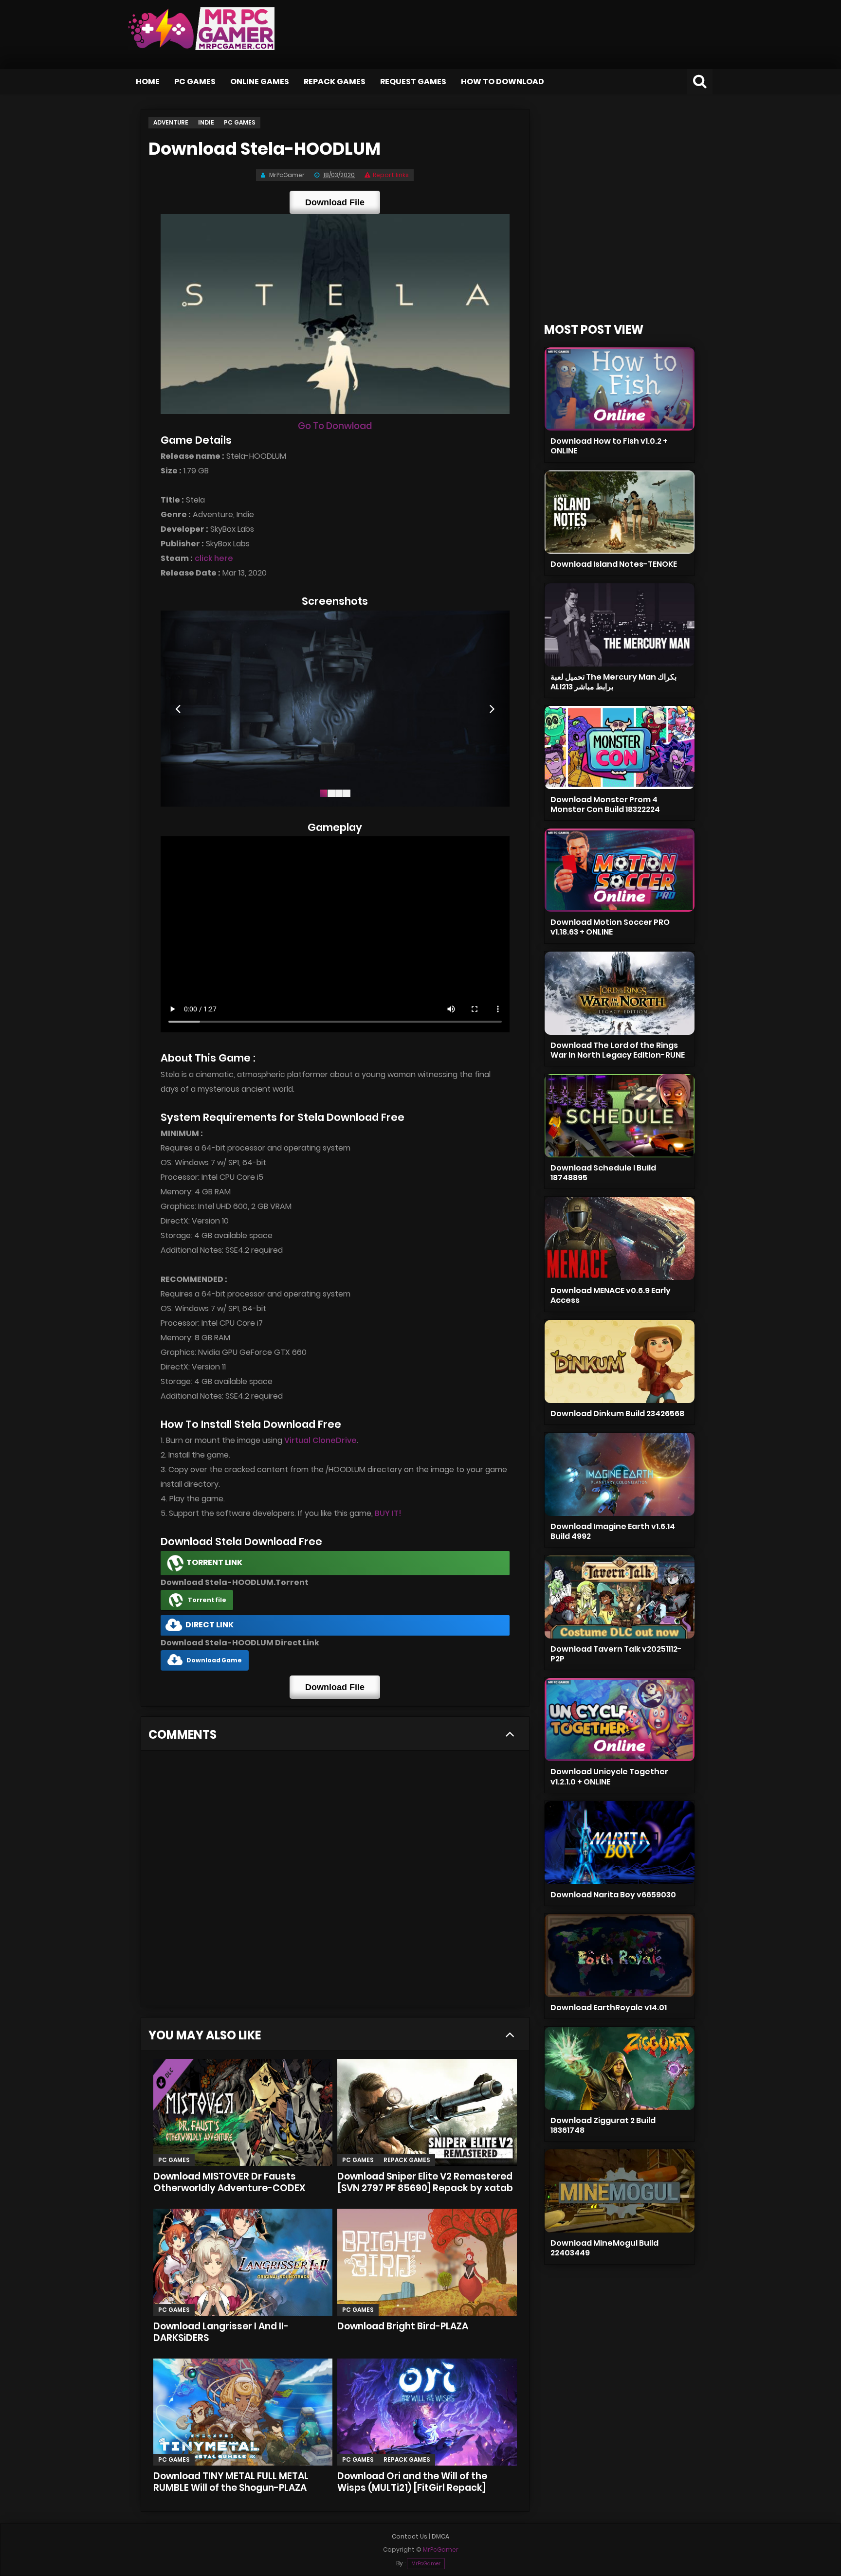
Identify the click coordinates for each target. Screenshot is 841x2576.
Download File (335, 202)
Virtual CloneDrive (320, 1440)
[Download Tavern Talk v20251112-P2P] (620, 1597)
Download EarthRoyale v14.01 (609, 2008)
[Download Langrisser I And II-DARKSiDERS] (243, 2262)
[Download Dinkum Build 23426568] (620, 1361)
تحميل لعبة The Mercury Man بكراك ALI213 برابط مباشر (613, 682)
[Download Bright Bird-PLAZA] (427, 2262)
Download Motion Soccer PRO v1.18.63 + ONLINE (610, 927)
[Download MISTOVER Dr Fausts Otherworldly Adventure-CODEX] (243, 2112)
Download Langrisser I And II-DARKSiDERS (221, 2332)
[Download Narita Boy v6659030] (620, 1843)
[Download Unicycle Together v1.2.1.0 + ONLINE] (620, 1720)
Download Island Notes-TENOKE (614, 564)
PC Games (195, 81)
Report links (391, 175)
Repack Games (335, 81)
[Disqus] (335, 1882)
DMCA (440, 2536)
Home (148, 81)
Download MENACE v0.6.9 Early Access (611, 1295)
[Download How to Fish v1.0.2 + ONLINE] (620, 389)
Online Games (260, 81)
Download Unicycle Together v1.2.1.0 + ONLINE (609, 1776)
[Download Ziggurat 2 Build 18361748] (620, 2068)
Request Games (413, 81)
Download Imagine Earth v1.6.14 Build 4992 (613, 1531)
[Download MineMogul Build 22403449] (620, 2191)
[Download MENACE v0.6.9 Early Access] (620, 1238)
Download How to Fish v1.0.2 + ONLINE (609, 446)
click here (214, 558)
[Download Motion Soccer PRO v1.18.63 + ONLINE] (620, 870)
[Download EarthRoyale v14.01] (620, 1955)
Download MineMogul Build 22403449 (604, 2248)
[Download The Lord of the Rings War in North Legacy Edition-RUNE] (620, 993)
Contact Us (410, 2536)
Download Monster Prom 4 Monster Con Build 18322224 (605, 804)
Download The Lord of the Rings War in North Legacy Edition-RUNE (618, 1050)
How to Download (503, 81)
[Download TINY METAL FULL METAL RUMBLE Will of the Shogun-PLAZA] (243, 2412)
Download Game (214, 1660)
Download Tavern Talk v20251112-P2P (616, 1654)
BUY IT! (388, 1513)
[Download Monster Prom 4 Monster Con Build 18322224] (620, 748)
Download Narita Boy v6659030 (613, 1895)
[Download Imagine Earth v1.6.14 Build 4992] (620, 1474)
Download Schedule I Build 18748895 (603, 1173)
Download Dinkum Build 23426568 (617, 1414)
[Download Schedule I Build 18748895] (620, 1116)
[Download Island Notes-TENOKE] (620, 512)
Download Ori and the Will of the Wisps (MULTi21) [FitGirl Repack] (412, 2482)
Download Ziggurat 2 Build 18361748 (603, 2125)
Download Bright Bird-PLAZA (403, 2326)
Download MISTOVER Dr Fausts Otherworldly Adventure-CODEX (229, 2182)
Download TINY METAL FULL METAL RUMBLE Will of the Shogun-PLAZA (231, 2482)
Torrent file (207, 1600)
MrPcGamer (426, 2564)
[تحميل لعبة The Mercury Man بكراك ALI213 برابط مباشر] (620, 625)
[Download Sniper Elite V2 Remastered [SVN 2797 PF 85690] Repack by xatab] (427, 2112)
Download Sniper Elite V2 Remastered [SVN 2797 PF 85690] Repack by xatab (425, 2182)
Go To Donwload (335, 426)
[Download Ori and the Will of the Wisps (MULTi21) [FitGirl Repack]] (427, 2412)
